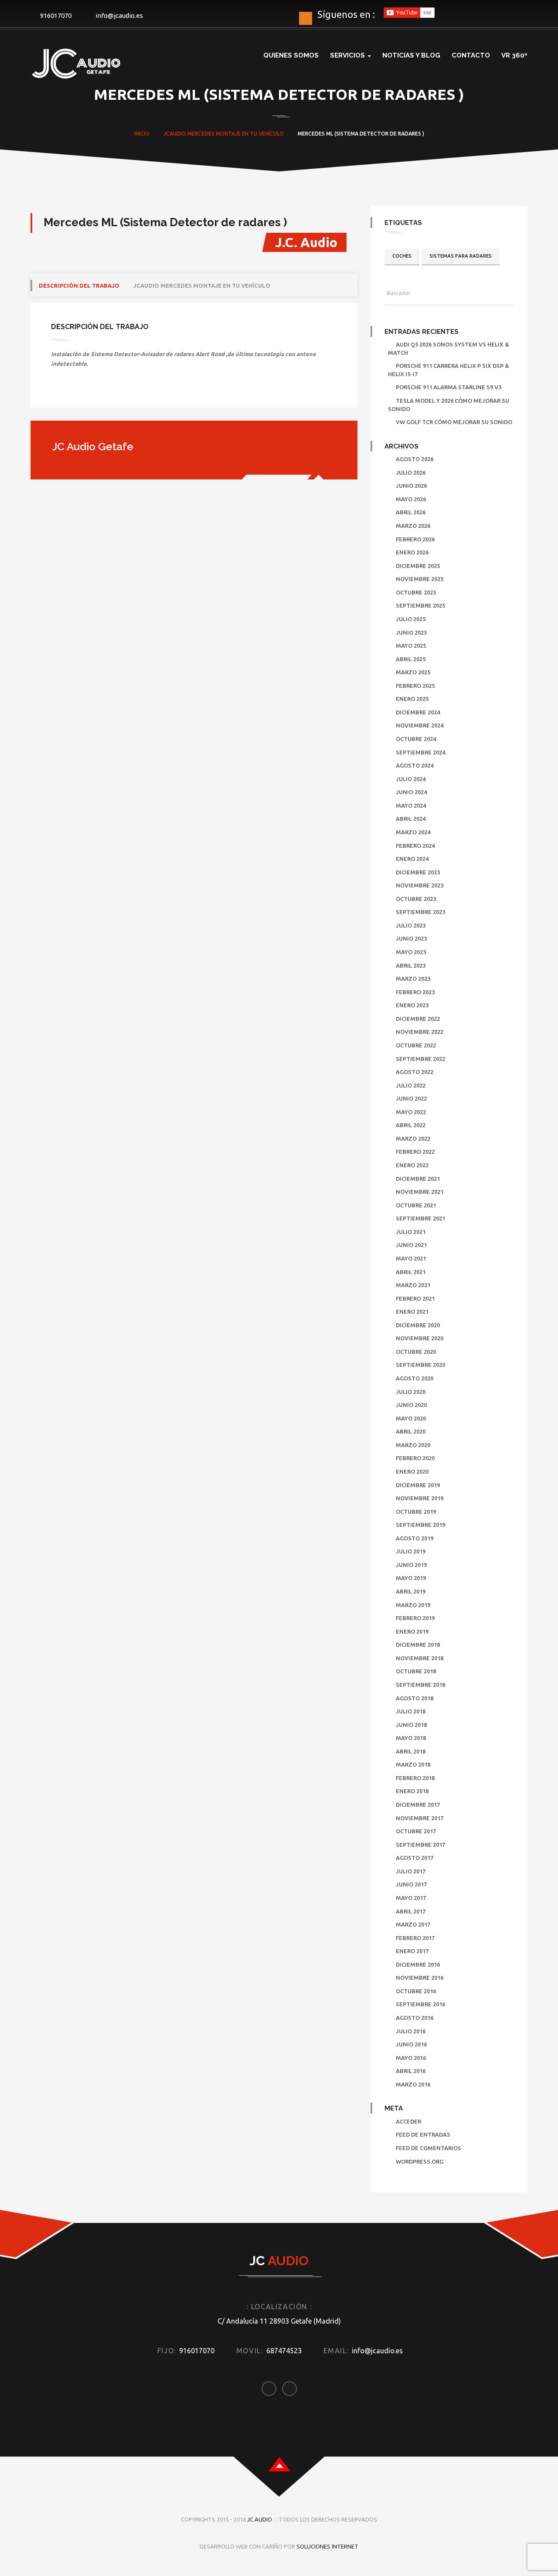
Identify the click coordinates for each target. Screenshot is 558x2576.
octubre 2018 (416, 1671)
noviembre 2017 (420, 1818)
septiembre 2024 (420, 752)
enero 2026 (412, 552)
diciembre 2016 (418, 1964)
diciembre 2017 (418, 1805)
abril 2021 (411, 1272)
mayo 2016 (411, 2058)
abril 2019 (411, 1591)
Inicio (142, 134)
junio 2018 (411, 1725)
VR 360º (514, 55)
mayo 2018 (411, 1738)
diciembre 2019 (418, 1485)
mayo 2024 (411, 805)
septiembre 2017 (420, 1845)
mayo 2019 (411, 1578)
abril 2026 (411, 512)
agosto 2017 (415, 1858)
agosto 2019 (415, 1538)
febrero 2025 (415, 686)
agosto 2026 (415, 459)
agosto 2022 (415, 1072)
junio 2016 (411, 2044)
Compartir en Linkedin (106, 392)
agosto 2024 (415, 765)
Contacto (471, 55)
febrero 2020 (415, 1458)
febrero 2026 (415, 539)
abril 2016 (411, 2071)
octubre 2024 (416, 739)
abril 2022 (411, 1125)
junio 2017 (411, 1884)
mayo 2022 (411, 1112)
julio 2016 (411, 2031)
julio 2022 (411, 1085)
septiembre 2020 (420, 1365)
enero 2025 (412, 699)
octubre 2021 (416, 1205)
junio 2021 (411, 1245)
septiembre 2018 (420, 1685)
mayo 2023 (411, 952)
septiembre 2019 (420, 1525)
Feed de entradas (423, 2134)
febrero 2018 (415, 1778)
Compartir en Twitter (83, 392)
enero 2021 (412, 1312)
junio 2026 (411, 486)
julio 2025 (411, 619)
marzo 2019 (413, 1605)
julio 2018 (411, 1711)
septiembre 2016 (420, 2004)
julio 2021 (411, 1232)
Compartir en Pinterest (128, 392)
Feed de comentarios (429, 2148)
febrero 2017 (415, 1938)
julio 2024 (411, 779)
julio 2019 (411, 1551)
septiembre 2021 (420, 1218)
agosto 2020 (415, 1378)
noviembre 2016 (420, 1978)
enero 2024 (412, 859)
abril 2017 (411, 1911)
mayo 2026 (411, 499)
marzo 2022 (413, 1138)
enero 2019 (412, 1631)
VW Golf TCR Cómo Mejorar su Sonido (454, 422)
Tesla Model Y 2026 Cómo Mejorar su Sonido (449, 405)
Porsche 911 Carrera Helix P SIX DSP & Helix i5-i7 (449, 370)
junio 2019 (411, 1565)
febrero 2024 (415, 846)
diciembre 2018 (418, 1645)
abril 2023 (411, 965)
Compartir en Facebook (61, 392)
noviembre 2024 (420, 725)
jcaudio (175, 134)
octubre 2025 (416, 592)
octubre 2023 (416, 899)
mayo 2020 (411, 1418)
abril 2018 (411, 1751)
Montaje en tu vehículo (250, 134)
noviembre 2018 (420, 1658)
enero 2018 (412, 1791)
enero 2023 (412, 1005)
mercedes (201, 134)
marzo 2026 (413, 526)
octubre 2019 (416, 1512)
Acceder (408, 2121)
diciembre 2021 (418, 1179)
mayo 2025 (411, 646)
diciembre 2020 (418, 1325)
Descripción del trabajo (79, 285)
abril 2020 (411, 1431)
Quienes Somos (291, 55)
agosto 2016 (415, 2018)
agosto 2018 (415, 1698)
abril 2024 (411, 819)
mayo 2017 (411, 1898)
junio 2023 (411, 938)
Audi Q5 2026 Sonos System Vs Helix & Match (449, 348)
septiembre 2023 (420, 912)
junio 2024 (411, 792)
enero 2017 (412, 1951)
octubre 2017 (416, 1831)
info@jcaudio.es (119, 15)
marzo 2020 (413, 1445)
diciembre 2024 (418, 712)
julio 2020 (411, 1392)
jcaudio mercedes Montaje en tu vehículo (202, 285)
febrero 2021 (415, 1298)
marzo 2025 (413, 672)
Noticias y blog (411, 55)
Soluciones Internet (327, 2546)
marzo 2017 (413, 1924)
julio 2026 (411, 472)
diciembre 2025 (418, 566)
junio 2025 (411, 632)
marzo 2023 (413, 979)
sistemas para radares (461, 256)
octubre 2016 (416, 1991)
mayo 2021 (411, 1258)
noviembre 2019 (420, 1498)
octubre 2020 (416, 1352)
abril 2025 (411, 659)
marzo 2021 (413, 1285)
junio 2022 (411, 1098)
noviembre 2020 (420, 1338)
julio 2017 (411, 1871)
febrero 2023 (415, 992)
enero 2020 (412, 1472)
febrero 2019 (415, 1618)
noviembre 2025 (420, 579)
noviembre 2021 (420, 1192)
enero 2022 (412, 1165)
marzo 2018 (413, 1764)
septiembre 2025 (420, 605)
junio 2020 (411, 1405)
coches (402, 256)
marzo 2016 (413, 2084)
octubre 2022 (416, 1045)
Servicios (348, 55)
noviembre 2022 (420, 1032)
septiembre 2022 (420, 1059)
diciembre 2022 (418, 1019)
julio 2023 (411, 925)
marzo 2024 (413, 832)
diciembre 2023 (418, 872)
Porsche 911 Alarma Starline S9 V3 (449, 387)
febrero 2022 (415, 1152)
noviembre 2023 (420, 885)
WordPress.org (420, 2161)
